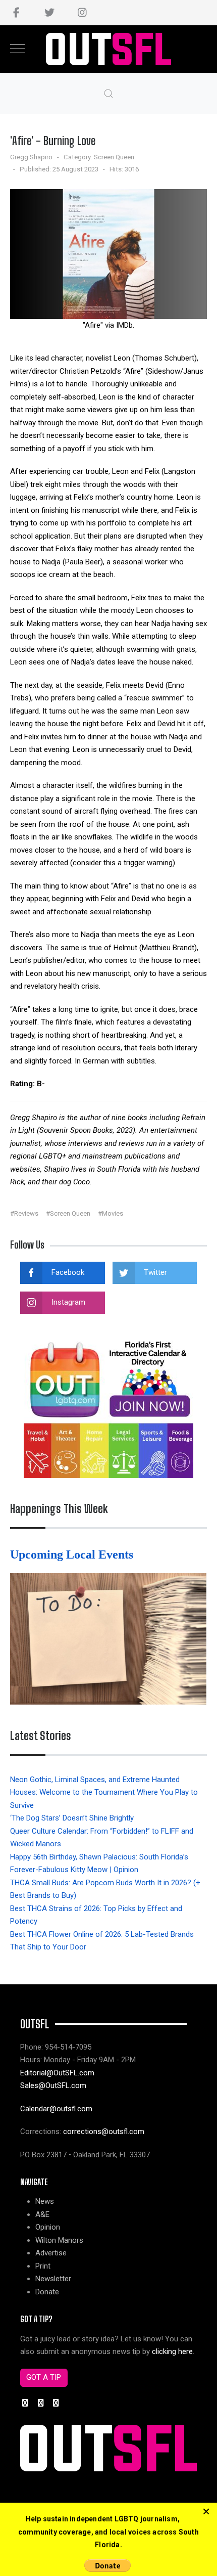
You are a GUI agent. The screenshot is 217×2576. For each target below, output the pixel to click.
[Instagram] (82, 13)
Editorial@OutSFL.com (57, 2073)
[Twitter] (49, 13)
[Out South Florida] (109, 49)
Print (43, 2266)
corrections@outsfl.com (104, 2131)
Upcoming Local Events (73, 1555)
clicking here (172, 2351)
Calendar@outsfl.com (56, 2109)
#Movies (111, 1213)
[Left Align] (206, 2512)
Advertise (51, 2253)
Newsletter (53, 2279)
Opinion (48, 2227)
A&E (42, 2214)
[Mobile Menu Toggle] (18, 49)
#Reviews (24, 1213)
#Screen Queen (68, 1213)
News (45, 2201)
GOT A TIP (44, 2377)
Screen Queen (114, 157)
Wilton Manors (59, 2240)
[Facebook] (16, 13)
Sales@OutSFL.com (53, 2085)
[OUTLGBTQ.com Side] (108, 1407)
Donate (47, 2292)
